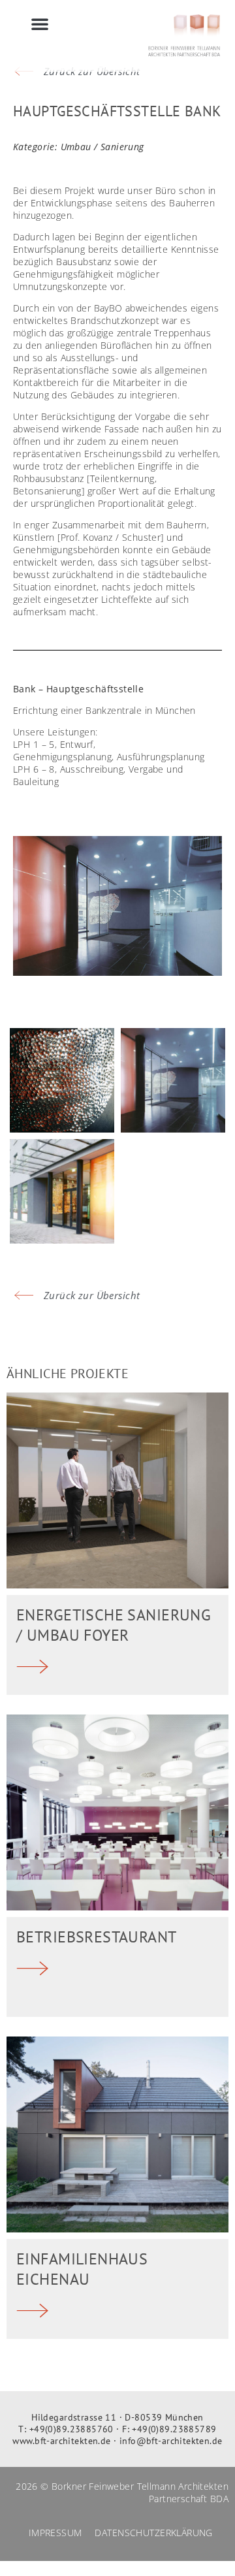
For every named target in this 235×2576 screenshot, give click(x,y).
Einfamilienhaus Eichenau (82, 2269)
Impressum (55, 2533)
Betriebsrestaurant (97, 1937)
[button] (40, 24)
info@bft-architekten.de (171, 2441)
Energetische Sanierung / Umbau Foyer (114, 1625)
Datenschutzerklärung (153, 2533)
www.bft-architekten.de (61, 2441)
